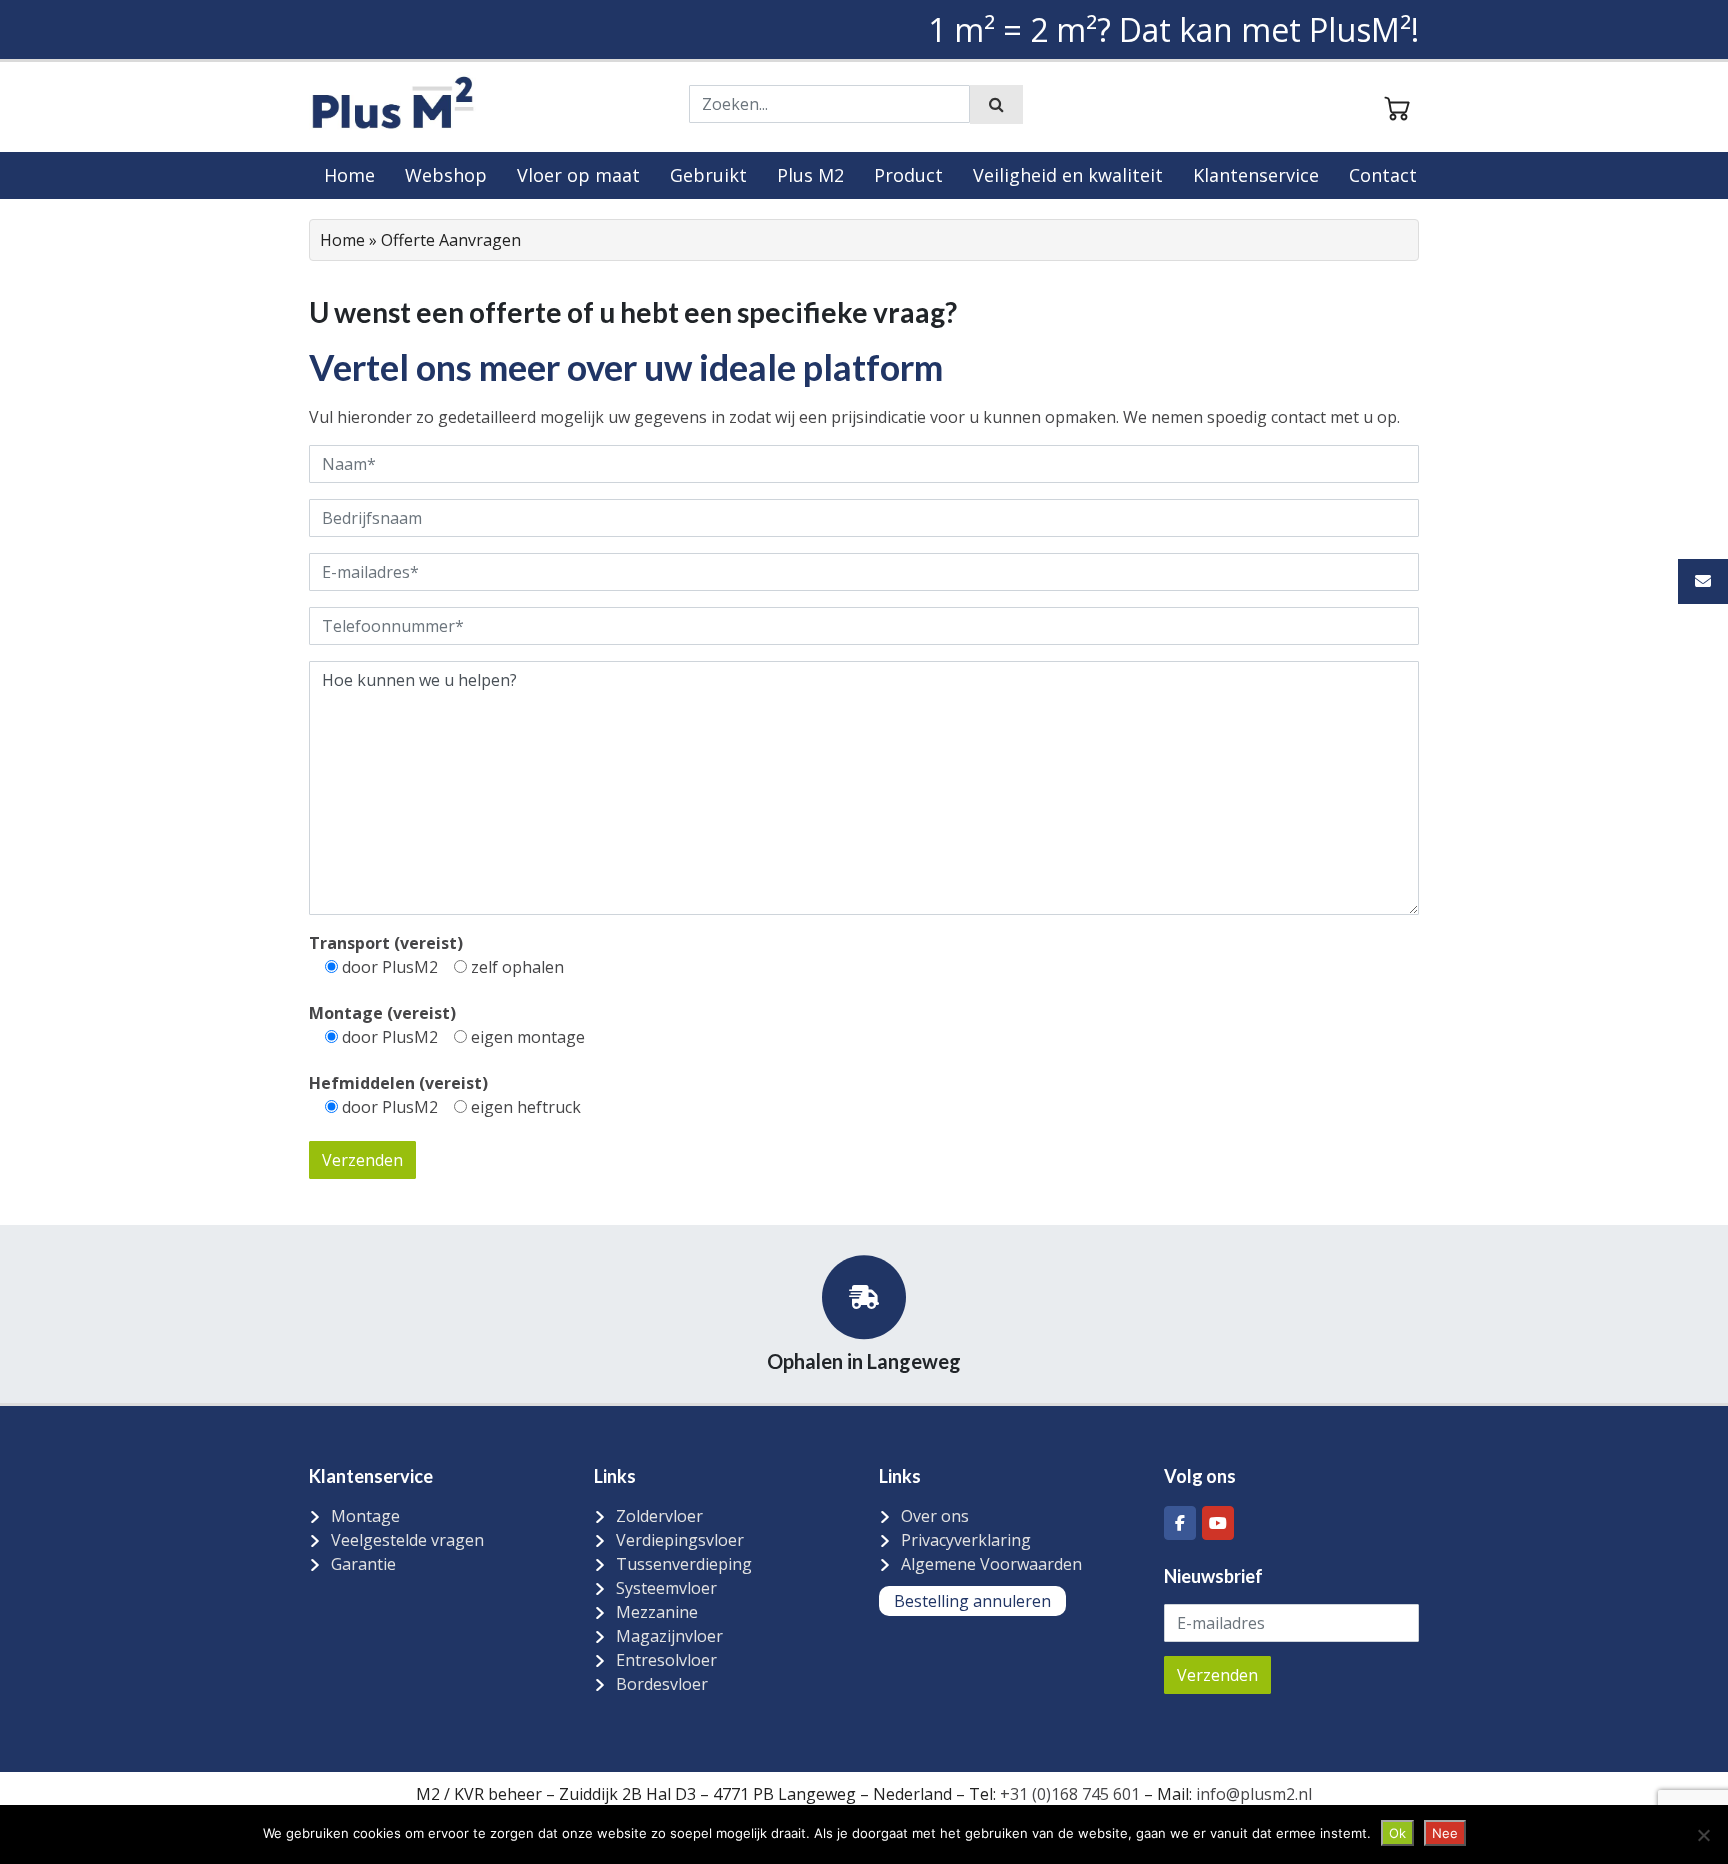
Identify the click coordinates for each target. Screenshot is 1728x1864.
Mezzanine (657, 1612)
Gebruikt (708, 175)
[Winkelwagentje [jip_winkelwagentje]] (1397, 106)
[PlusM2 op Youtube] (1218, 1523)
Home (349, 175)
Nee (1445, 1833)
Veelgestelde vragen (407, 1540)
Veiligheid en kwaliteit (1068, 175)
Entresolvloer (666, 1660)
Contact (1383, 175)
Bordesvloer (662, 1684)
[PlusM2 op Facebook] (1180, 1523)
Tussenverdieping (684, 1564)
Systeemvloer (666, 1588)
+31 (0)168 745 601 (1070, 1794)
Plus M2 (810, 175)
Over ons (935, 1516)
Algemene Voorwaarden (991, 1564)
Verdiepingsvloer (680, 1540)
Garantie (363, 1564)
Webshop (446, 175)
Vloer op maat (578, 175)
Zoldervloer (659, 1516)
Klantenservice (1256, 175)
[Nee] (1703, 1835)
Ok (1397, 1833)
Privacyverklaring (966, 1540)
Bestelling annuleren (972, 1601)
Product (908, 175)
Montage (365, 1516)
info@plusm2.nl (1252, 1794)
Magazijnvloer (669, 1636)
